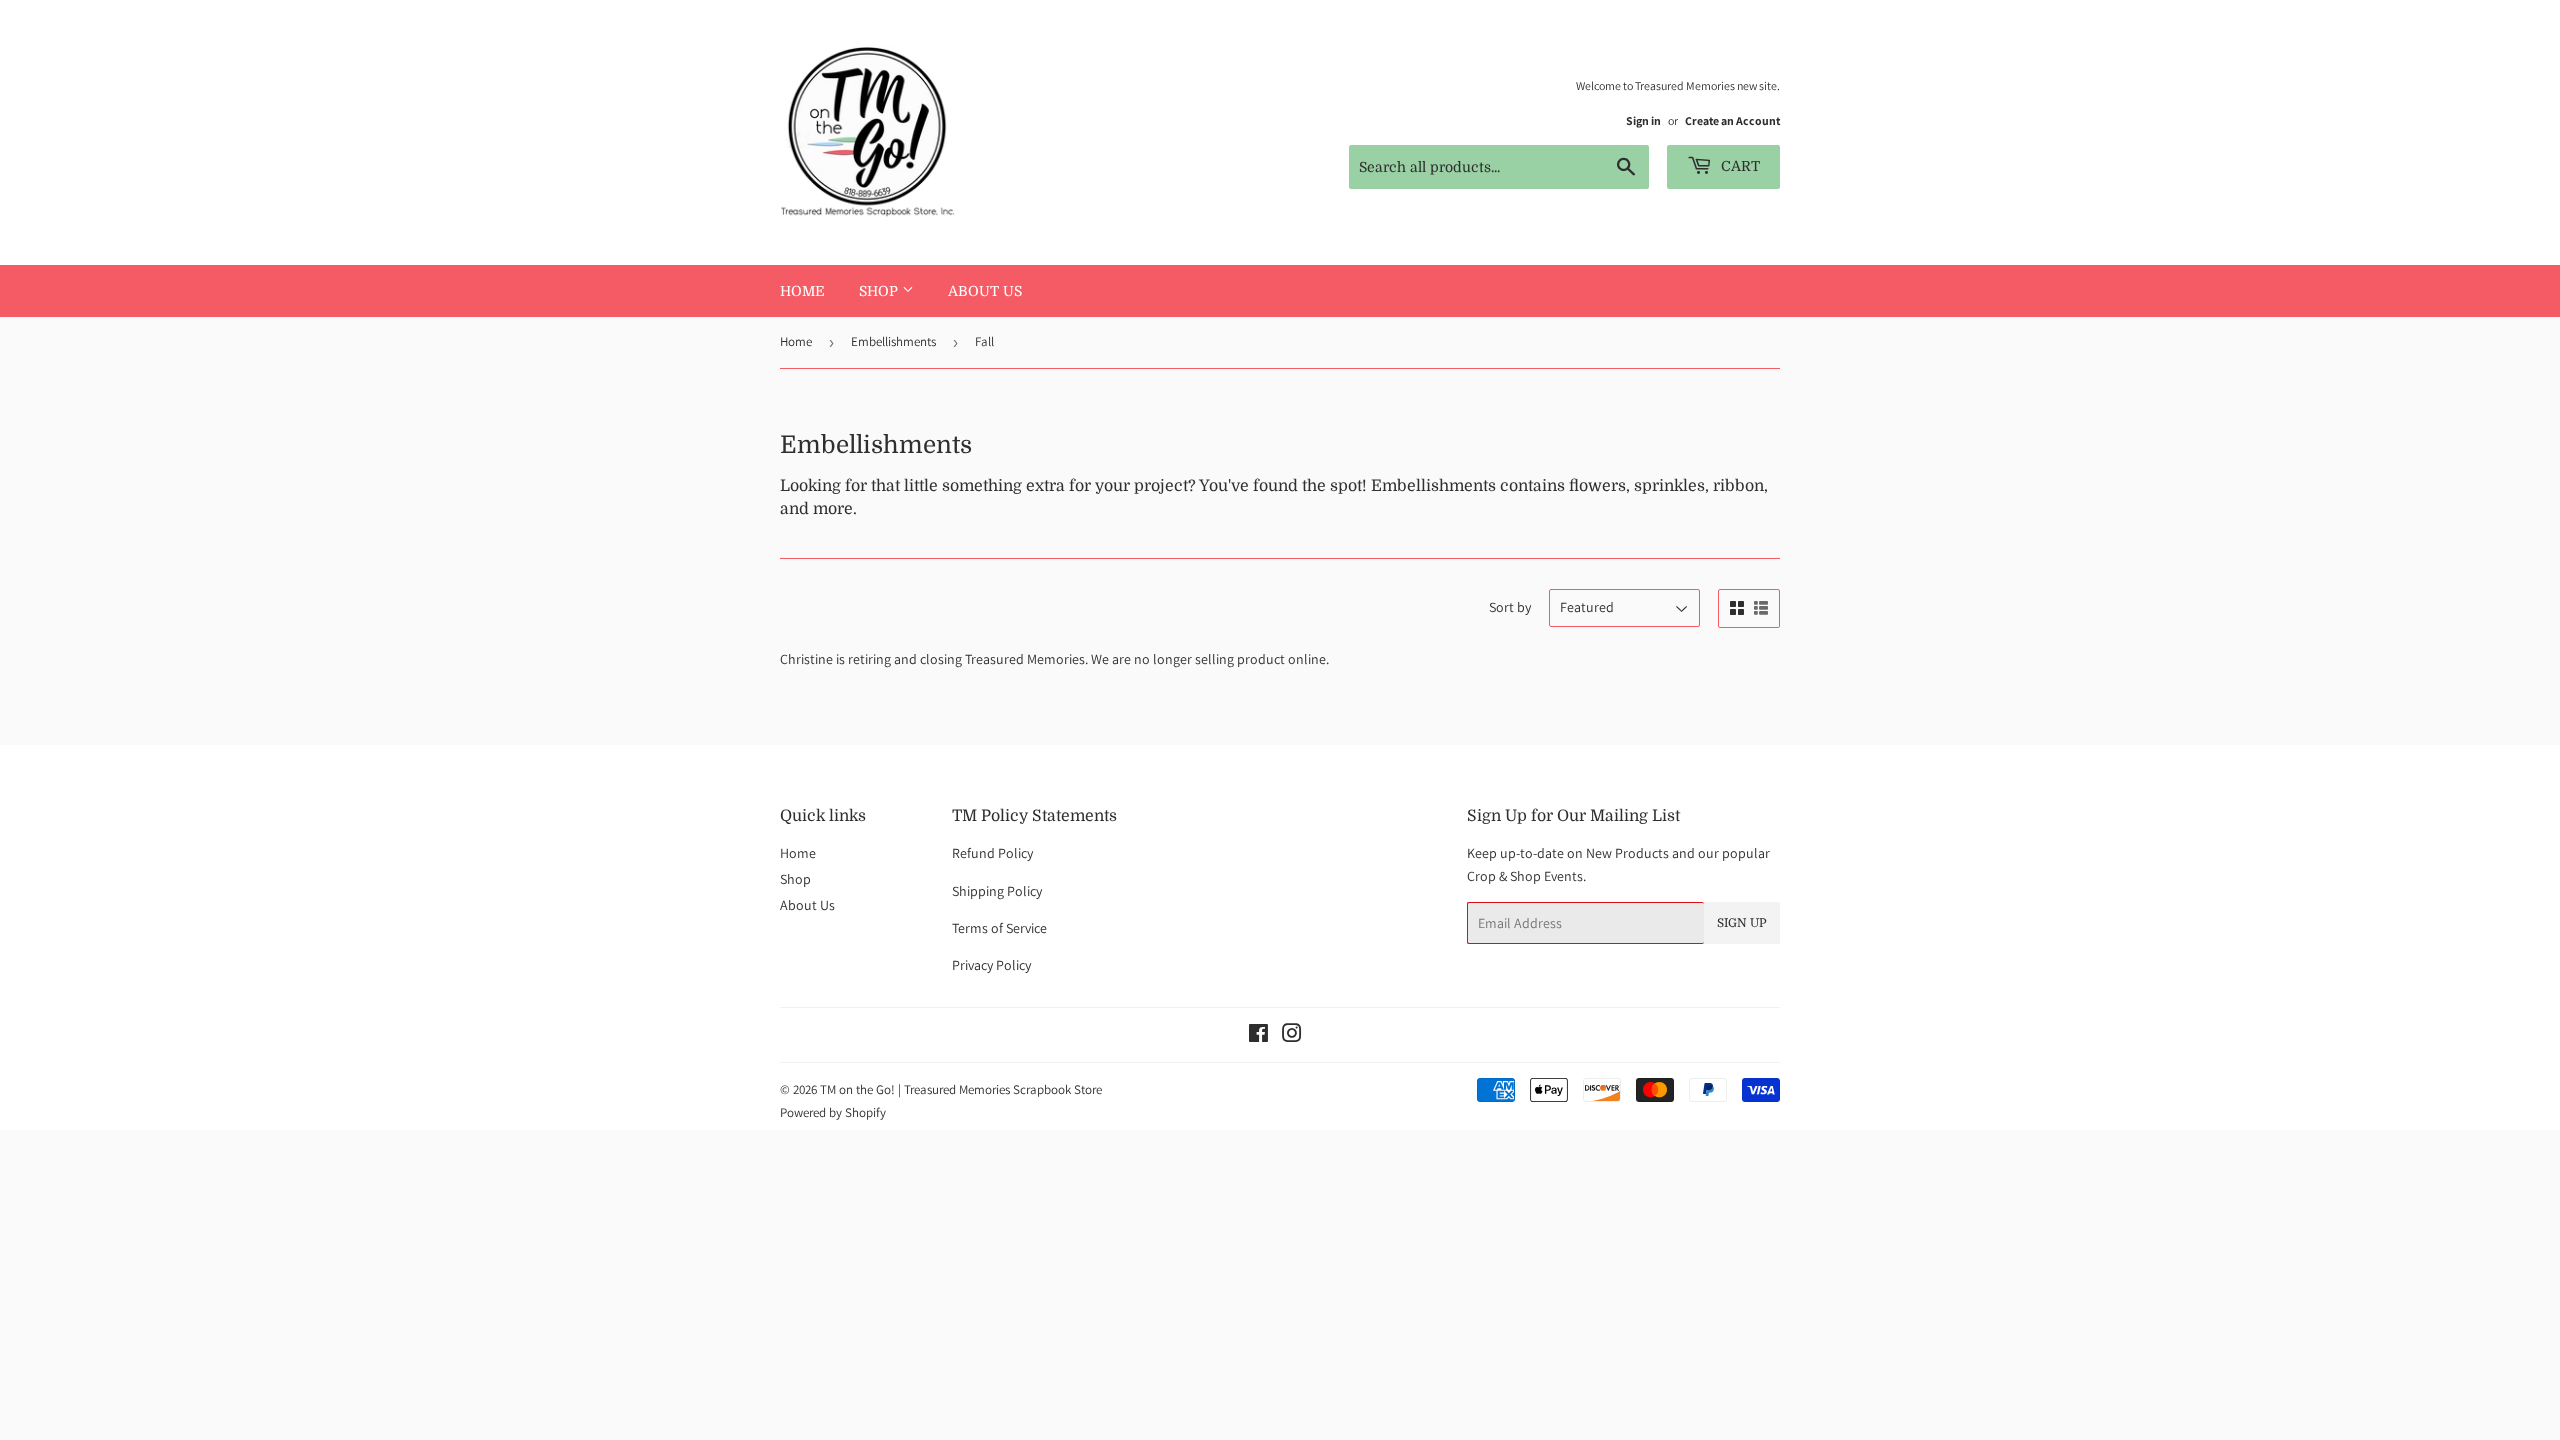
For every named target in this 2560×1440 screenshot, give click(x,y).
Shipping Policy (997, 891)
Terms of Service (999, 928)
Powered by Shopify (833, 1112)
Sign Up (1742, 923)
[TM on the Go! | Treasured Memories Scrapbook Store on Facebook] (1258, 1036)
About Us (985, 291)
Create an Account (1732, 120)
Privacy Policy (991, 965)
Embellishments (893, 341)
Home (802, 291)
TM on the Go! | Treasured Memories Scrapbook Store (961, 1089)
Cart (1738, 166)
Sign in (1643, 120)
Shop (880, 291)
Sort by (1510, 607)
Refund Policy (992, 853)
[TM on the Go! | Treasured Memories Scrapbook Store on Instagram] (1292, 1036)
